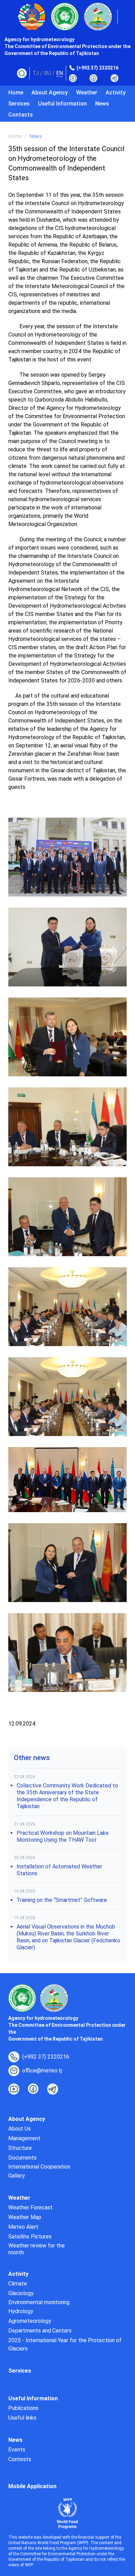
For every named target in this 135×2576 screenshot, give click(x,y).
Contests (20, 2459)
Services (19, 104)
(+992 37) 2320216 (97, 68)
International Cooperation (39, 2167)
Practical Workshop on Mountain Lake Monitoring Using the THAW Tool (63, 1836)
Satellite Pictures (30, 2237)
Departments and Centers (40, 2331)
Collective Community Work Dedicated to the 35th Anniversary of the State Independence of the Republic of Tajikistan (67, 1796)
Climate (18, 2284)
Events (17, 2450)
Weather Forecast (30, 2207)
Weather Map (25, 2217)
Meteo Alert (23, 2227)
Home (16, 93)
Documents (22, 2158)
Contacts (21, 115)
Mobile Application (32, 2486)
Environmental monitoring (39, 2302)
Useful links (22, 2418)
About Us (20, 2129)
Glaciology (21, 2293)
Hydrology (21, 2311)
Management (24, 2138)
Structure (20, 2148)
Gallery (17, 2176)
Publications (23, 2408)
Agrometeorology (30, 2321)
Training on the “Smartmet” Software (62, 1900)
